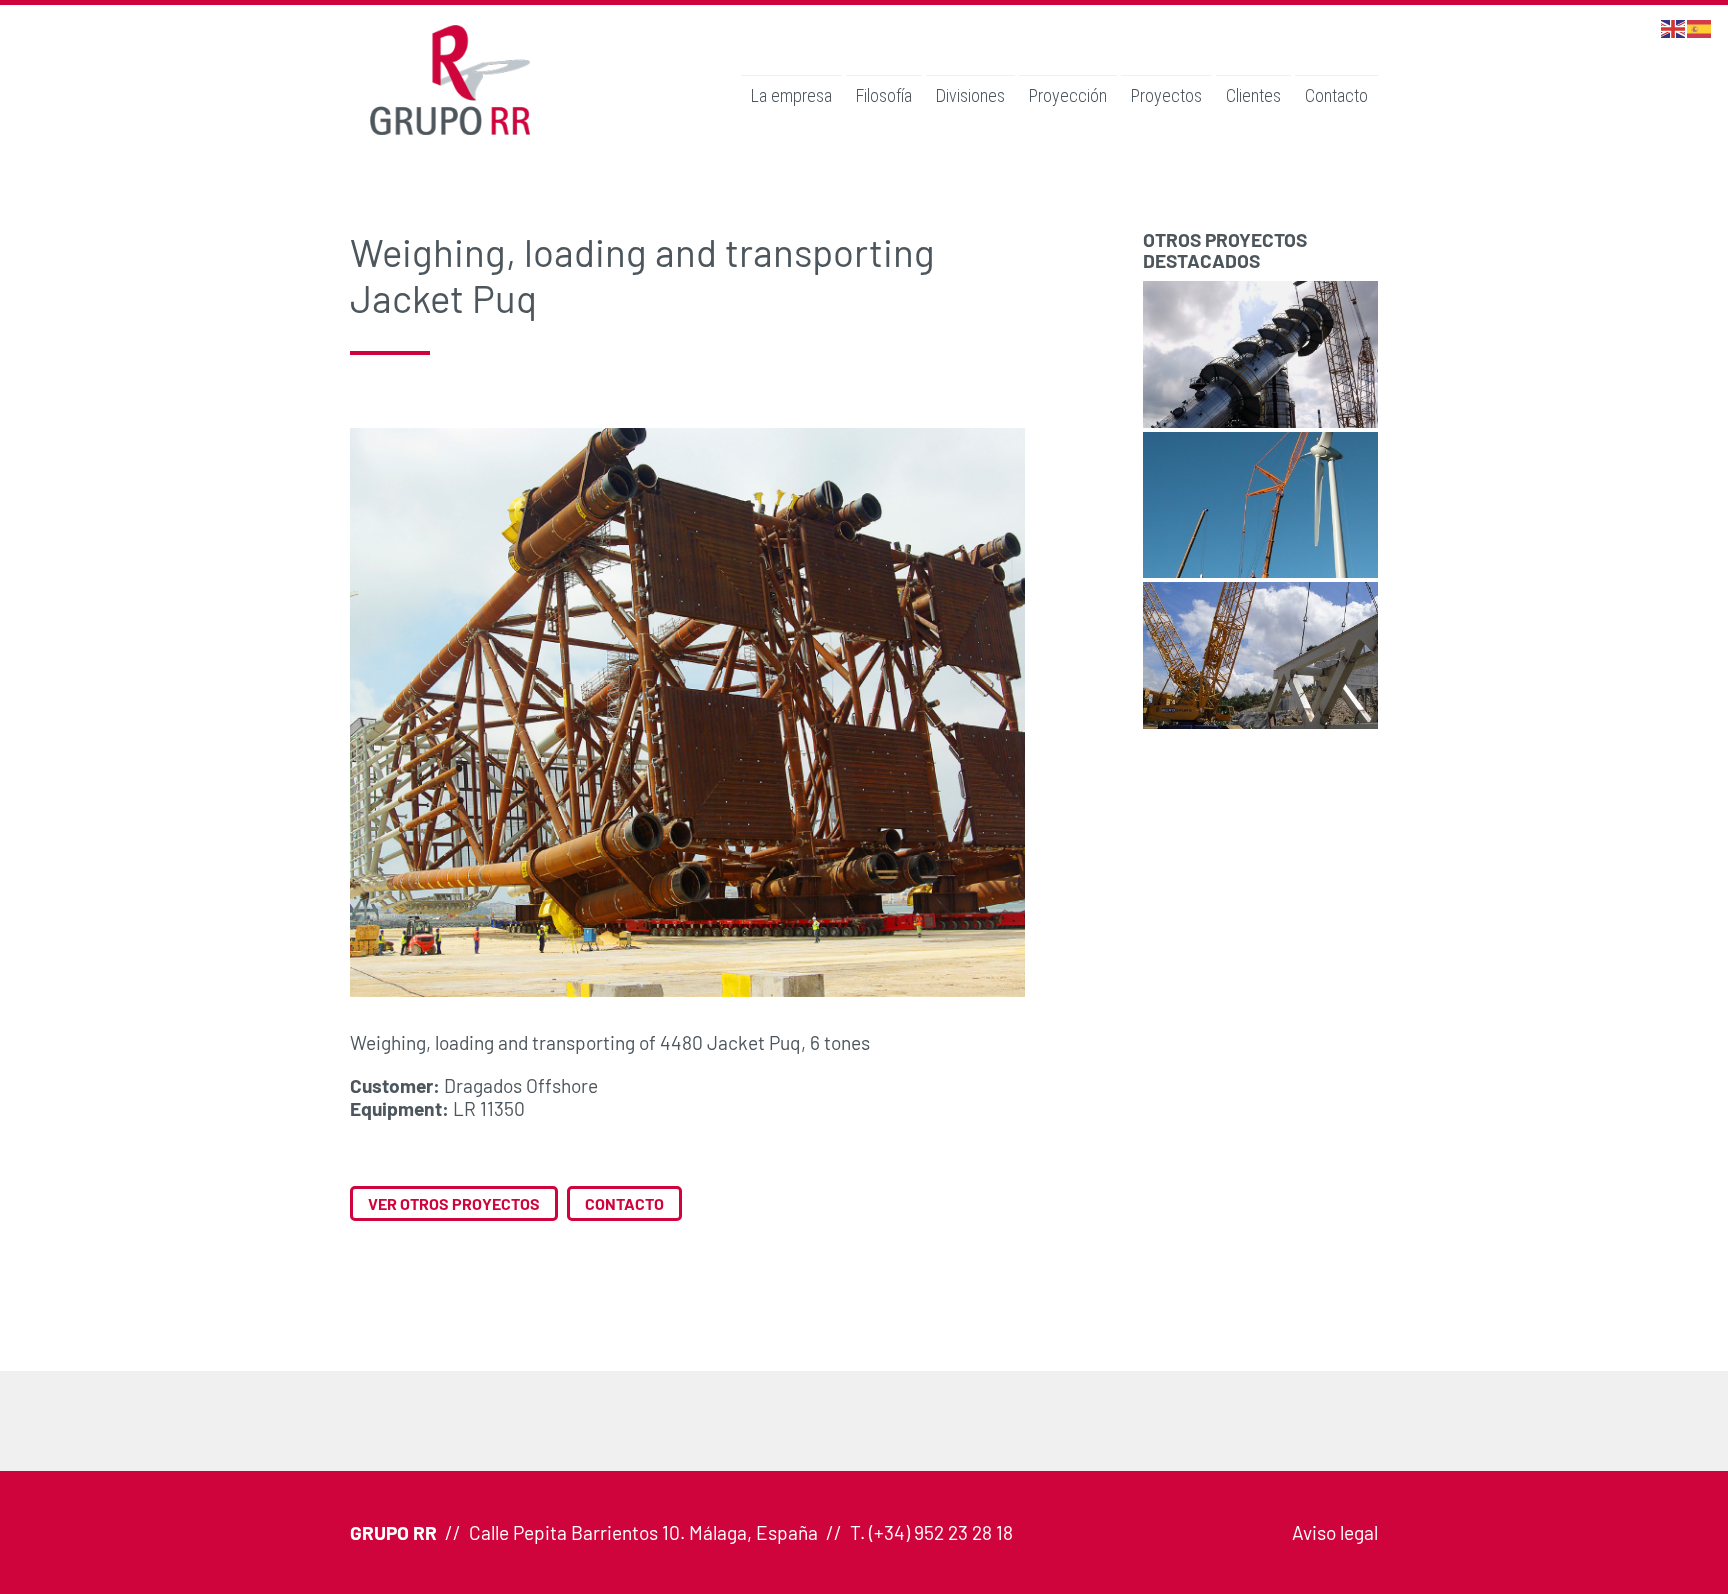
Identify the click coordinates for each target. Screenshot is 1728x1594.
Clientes (1253, 95)
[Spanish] (1700, 26)
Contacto (1336, 95)
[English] (1674, 26)
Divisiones (970, 95)
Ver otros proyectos (454, 1203)
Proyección (1068, 95)
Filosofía (884, 95)
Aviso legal (1335, 1532)
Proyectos (1166, 95)
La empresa (791, 95)
